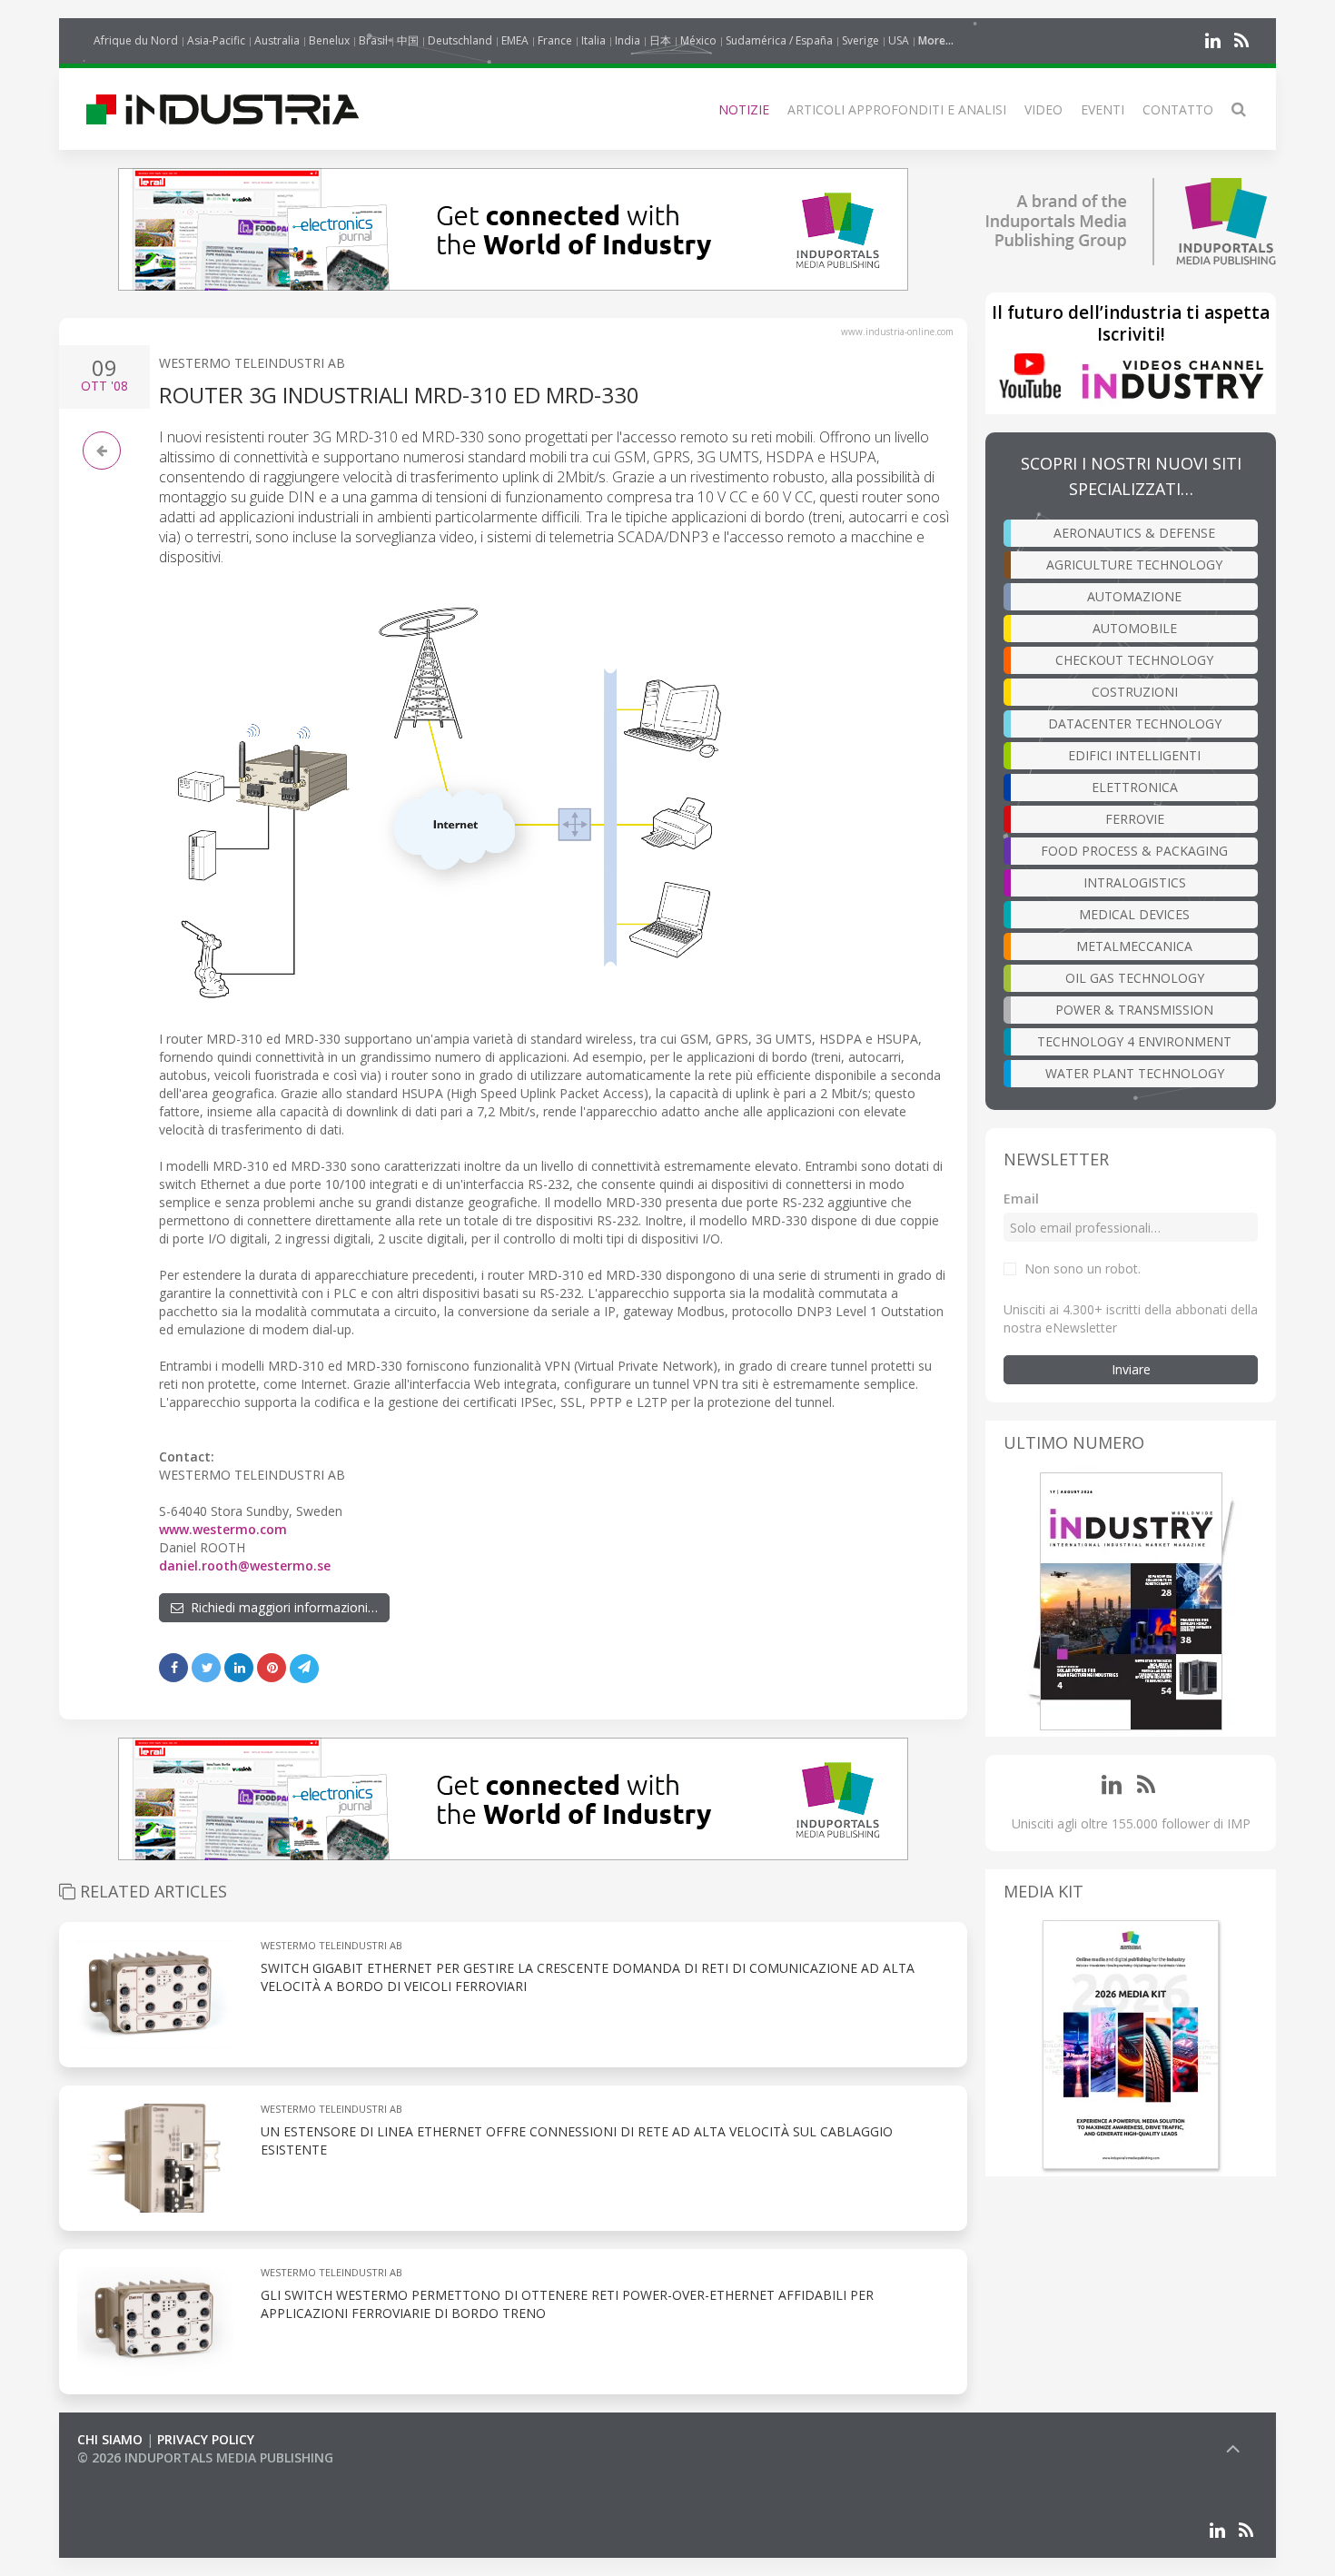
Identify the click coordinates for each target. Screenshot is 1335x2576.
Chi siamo (110, 2439)
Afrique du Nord (136, 40)
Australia (277, 40)
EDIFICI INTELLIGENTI (1134, 755)
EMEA (515, 40)
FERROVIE (1135, 819)
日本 (660, 40)
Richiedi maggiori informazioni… (281, 1607)
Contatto (1178, 109)
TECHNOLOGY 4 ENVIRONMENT (1134, 1041)
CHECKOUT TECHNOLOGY (1134, 660)
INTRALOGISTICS (1135, 882)
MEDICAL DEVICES (1134, 914)
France (555, 40)
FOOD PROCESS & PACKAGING (1134, 851)
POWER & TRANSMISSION (1134, 1010)
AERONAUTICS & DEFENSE (1134, 533)
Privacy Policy (206, 2439)
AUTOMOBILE (1135, 628)
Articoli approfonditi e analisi (897, 109)
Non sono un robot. (1083, 1268)
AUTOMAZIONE (1134, 596)
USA (899, 40)
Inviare (1131, 1369)
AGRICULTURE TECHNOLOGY (1134, 565)
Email (1021, 1199)
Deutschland (460, 40)
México (698, 40)
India (628, 40)
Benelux (329, 40)
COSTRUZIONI (1135, 692)
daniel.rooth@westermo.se (245, 1565)
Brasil (373, 40)
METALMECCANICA (1134, 946)
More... (936, 40)
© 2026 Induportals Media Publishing (205, 2457)
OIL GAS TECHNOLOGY (1135, 978)
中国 (408, 40)
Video (1043, 109)
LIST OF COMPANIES (139, 2476)
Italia (593, 40)
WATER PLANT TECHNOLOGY (1135, 1073)
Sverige (860, 40)
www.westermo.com (223, 1529)
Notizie (744, 109)
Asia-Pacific (216, 40)
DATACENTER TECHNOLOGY (1135, 723)
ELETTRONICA (1135, 787)
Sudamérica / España (779, 40)
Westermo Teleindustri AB (252, 363)
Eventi (1103, 109)
